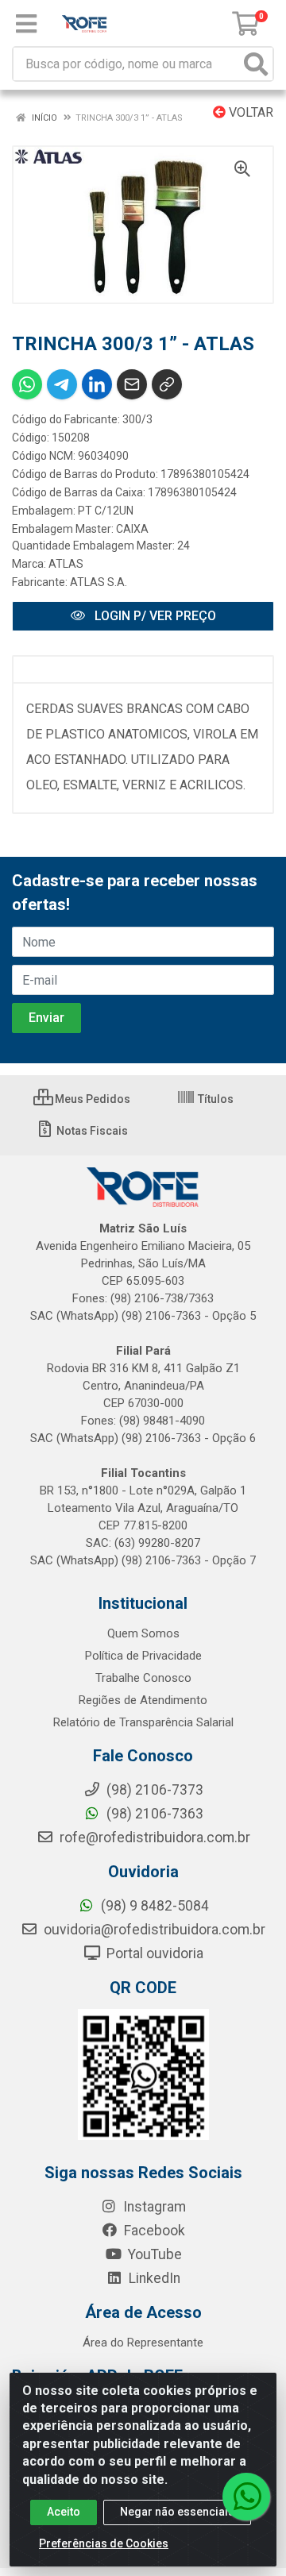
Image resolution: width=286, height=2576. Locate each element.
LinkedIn (153, 2278)
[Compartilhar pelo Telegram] (62, 384)
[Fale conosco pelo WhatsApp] (246, 2497)
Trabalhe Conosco (143, 1678)
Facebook (153, 2231)
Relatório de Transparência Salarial (143, 1722)
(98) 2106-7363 (153, 1814)
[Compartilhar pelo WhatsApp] (27, 384)
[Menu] (26, 24)
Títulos (214, 1099)
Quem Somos (143, 1633)
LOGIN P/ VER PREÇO (154, 616)
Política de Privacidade (143, 1656)
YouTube (153, 2254)
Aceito (64, 2512)
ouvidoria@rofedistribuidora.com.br (153, 1930)
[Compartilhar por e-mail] (132, 384)
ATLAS (66, 564)
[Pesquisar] (256, 64)
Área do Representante (143, 2343)
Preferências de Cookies (104, 2543)
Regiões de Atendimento (143, 1700)
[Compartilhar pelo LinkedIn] (97, 384)
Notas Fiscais (91, 1131)
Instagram (153, 2207)
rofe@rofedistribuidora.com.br (153, 1838)
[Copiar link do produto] (167, 384)
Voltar (249, 112)
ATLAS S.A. (99, 582)
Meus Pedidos (91, 1099)
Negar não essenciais (177, 2512)
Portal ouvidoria (153, 1953)
